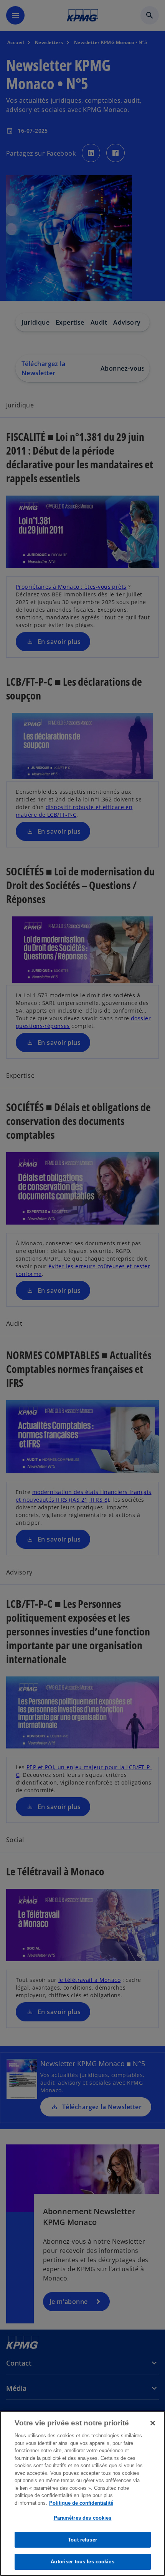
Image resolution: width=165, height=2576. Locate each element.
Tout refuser (82, 2540)
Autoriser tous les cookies (82, 2562)
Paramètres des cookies (83, 2518)
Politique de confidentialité (81, 2503)
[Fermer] (153, 2423)
